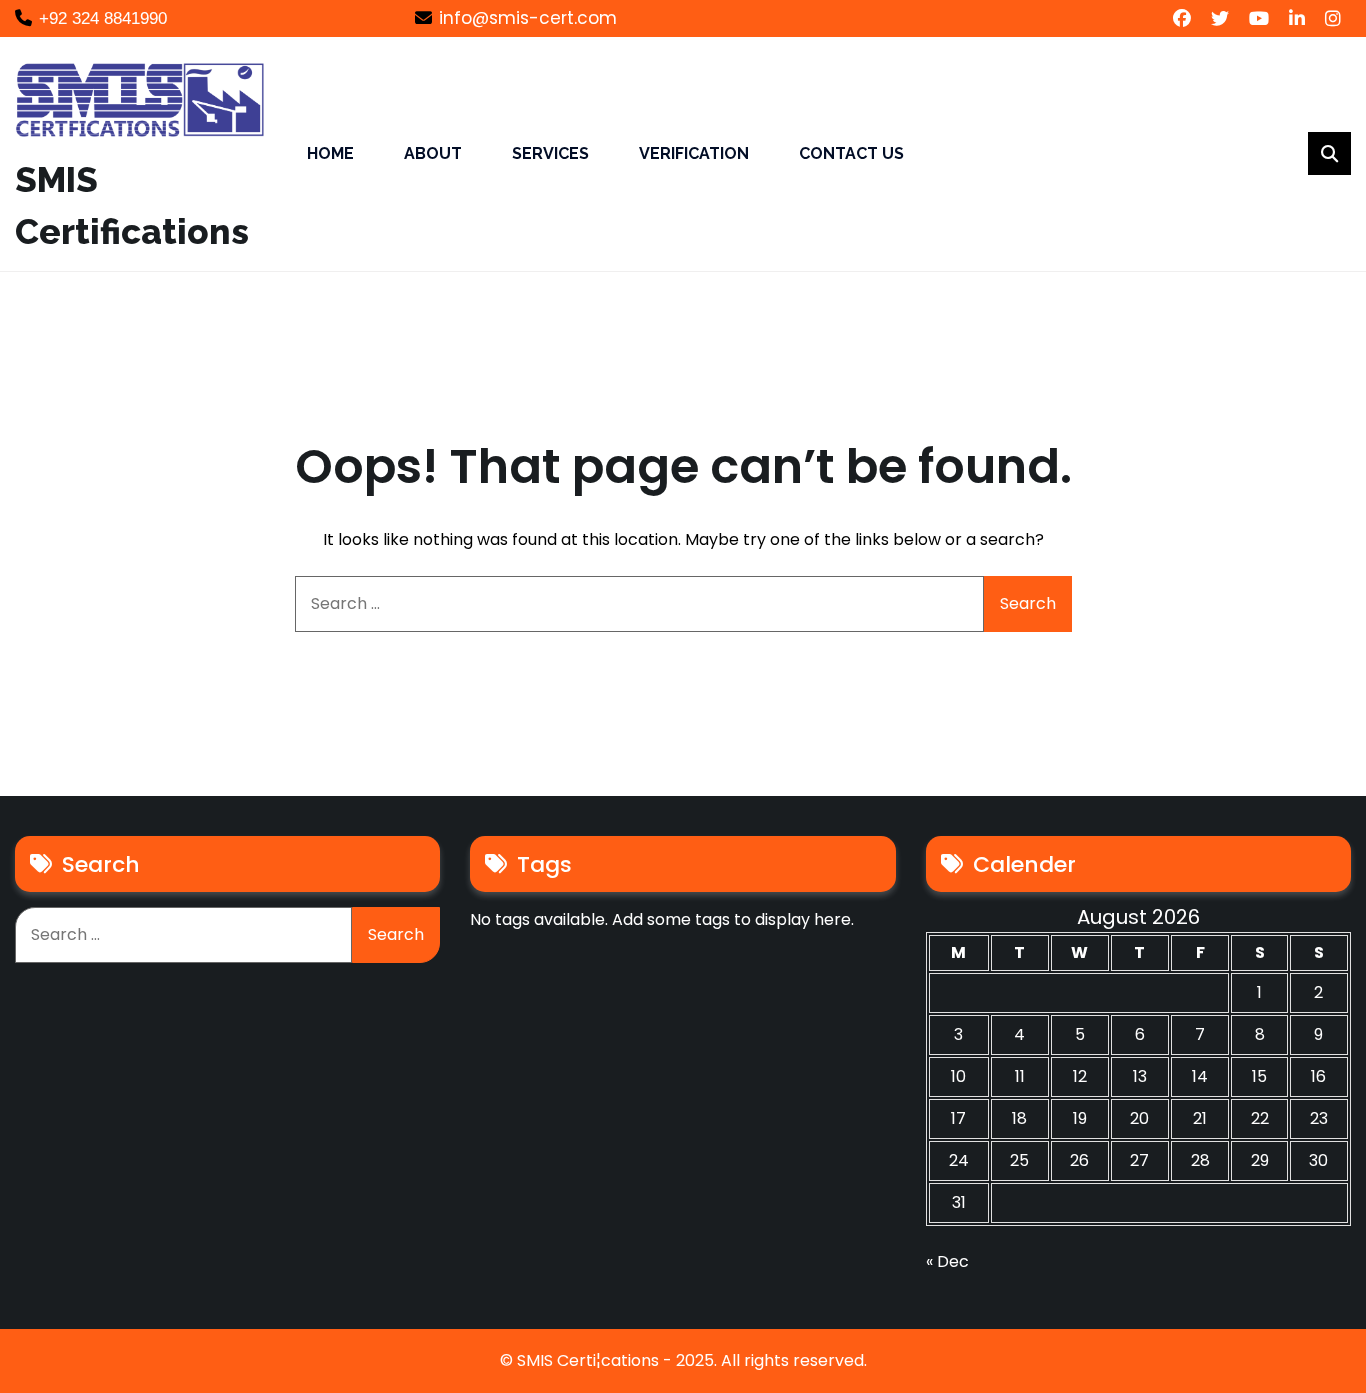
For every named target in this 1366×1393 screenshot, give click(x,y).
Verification (694, 153)
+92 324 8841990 (103, 18)
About (433, 153)
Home (330, 153)
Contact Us (851, 153)
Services (550, 153)
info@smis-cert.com (528, 18)
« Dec (947, 1261)
